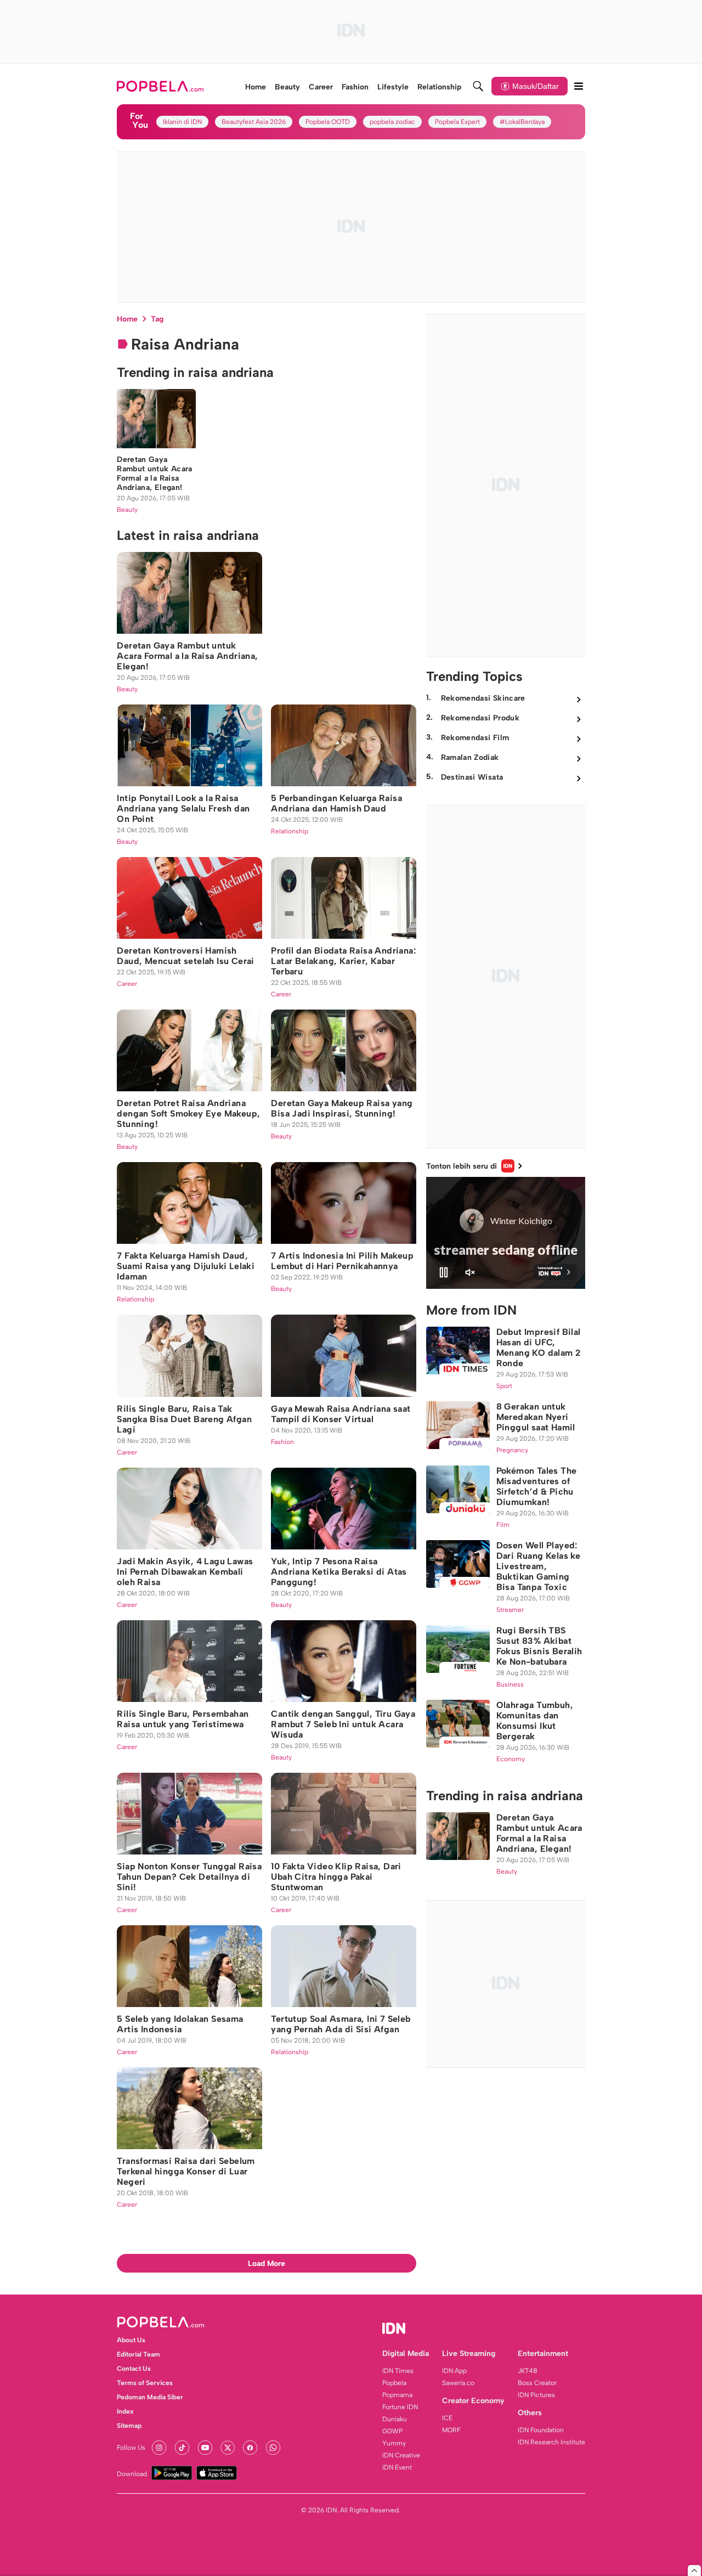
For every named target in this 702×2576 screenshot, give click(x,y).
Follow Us (131, 2448)
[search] (478, 86)
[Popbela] (162, 86)
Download (132, 2474)
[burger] (579, 86)
